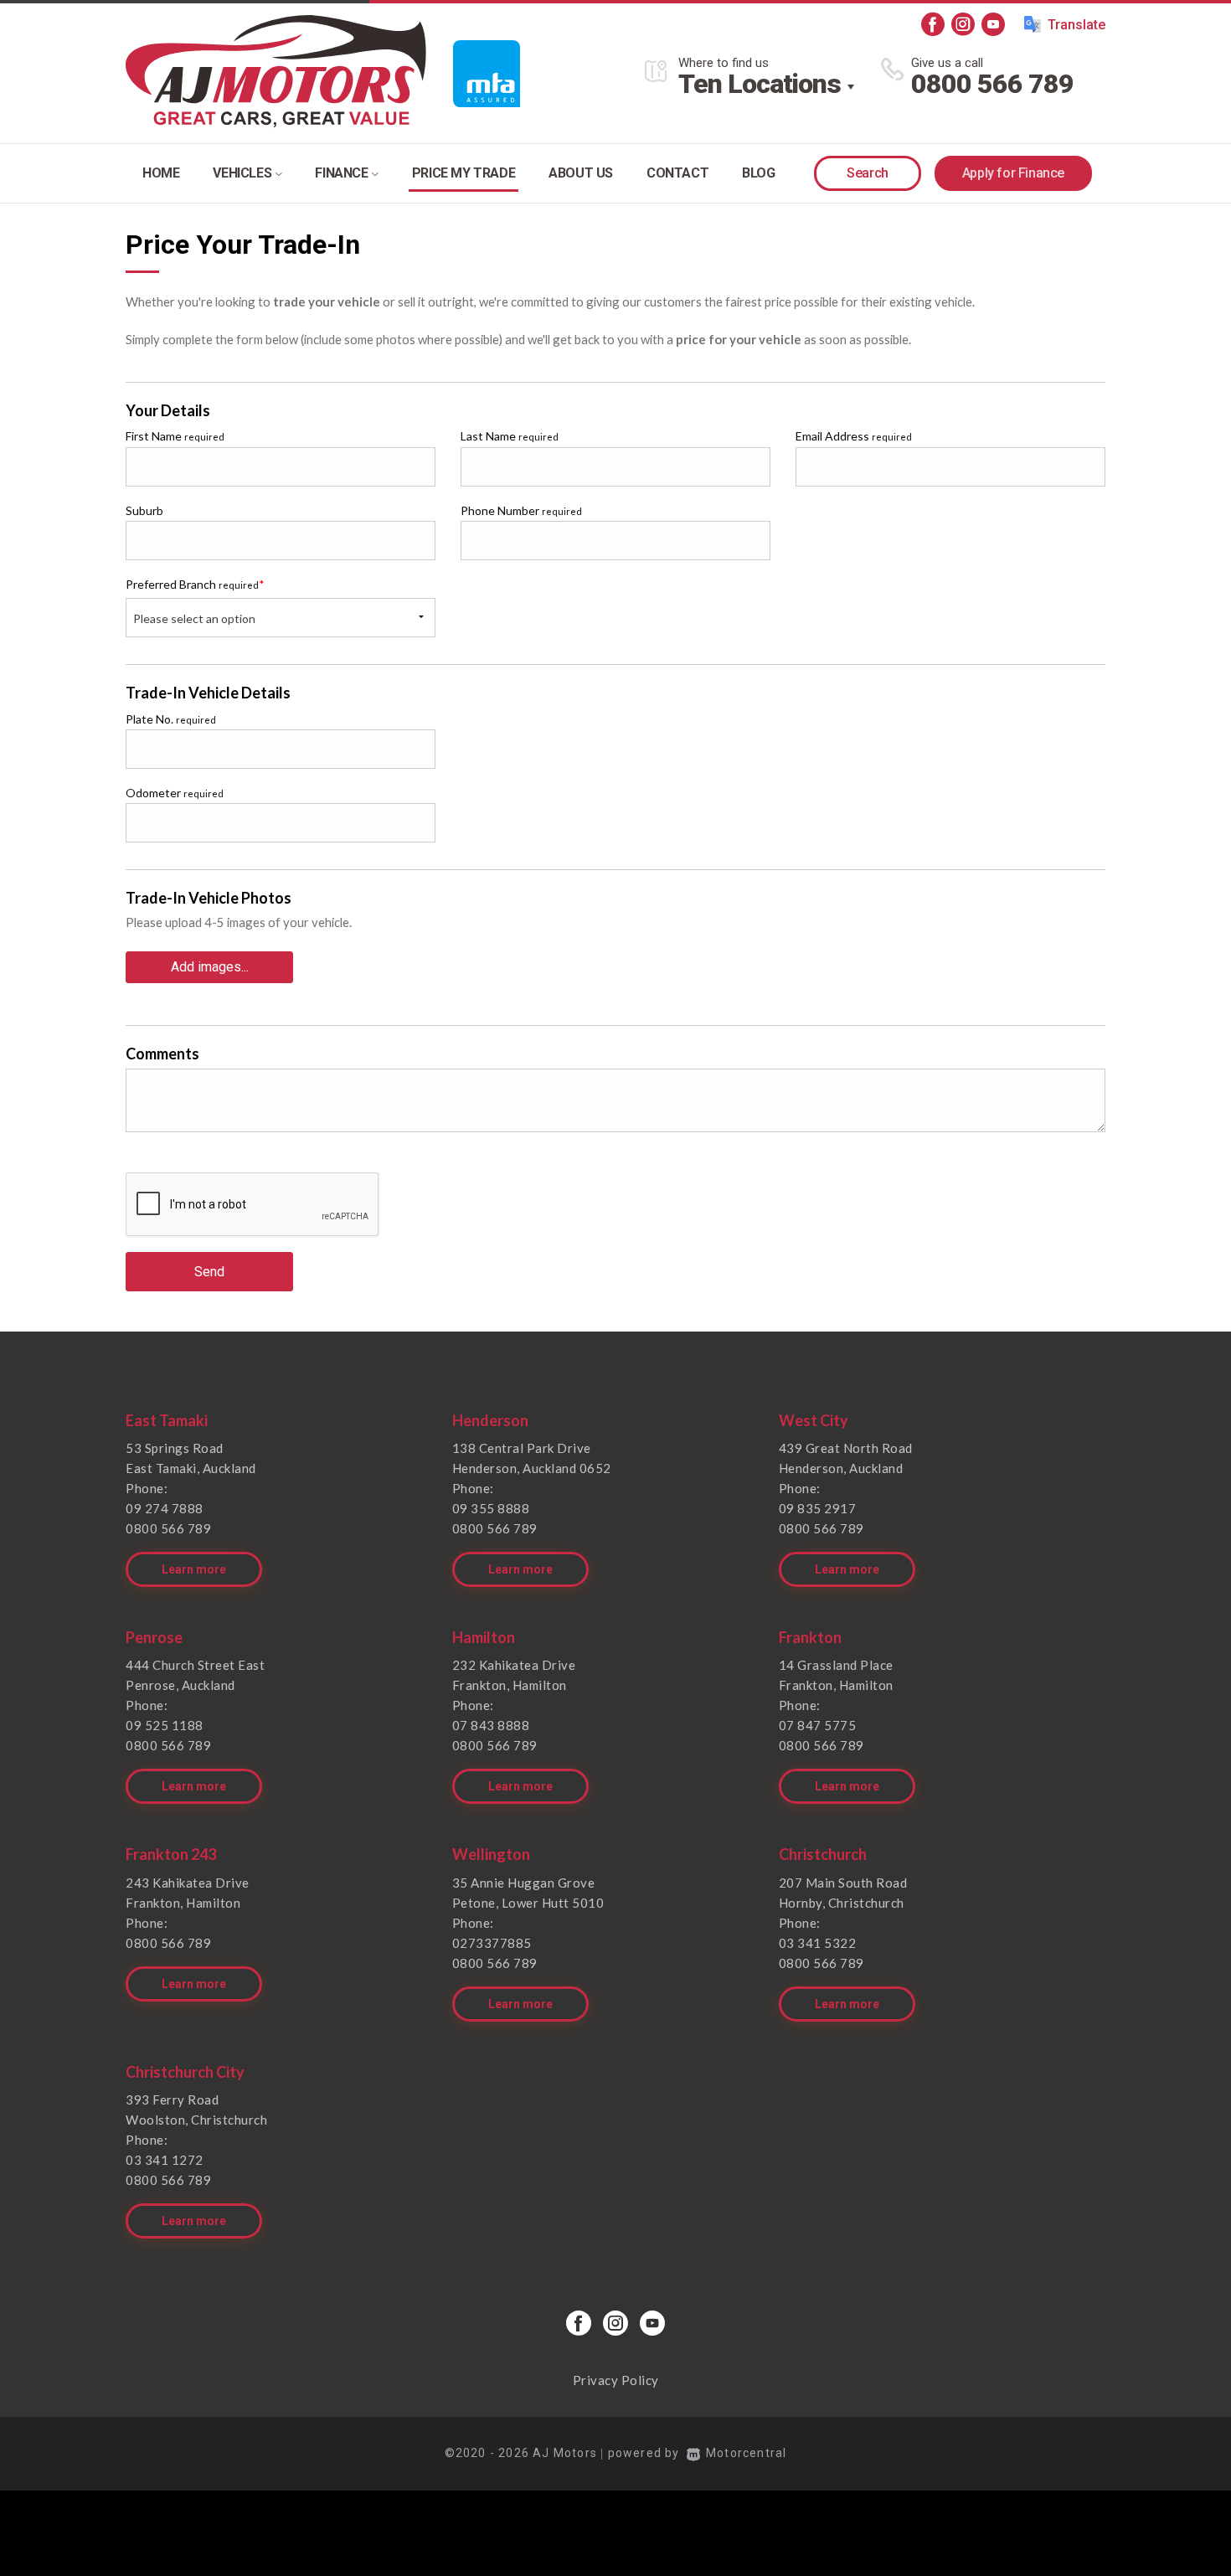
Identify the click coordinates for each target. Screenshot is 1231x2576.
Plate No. (171, 719)
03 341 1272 (165, 2160)
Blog (758, 173)
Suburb (144, 510)
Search (868, 173)
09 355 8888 (491, 1508)
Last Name (510, 436)
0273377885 (492, 1943)
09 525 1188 (165, 1725)
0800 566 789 (992, 84)
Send (209, 1272)
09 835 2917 (818, 1508)
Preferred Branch (195, 584)
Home (161, 173)
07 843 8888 (491, 1725)
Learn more (194, 1569)
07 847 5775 (818, 1725)
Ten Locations (760, 84)
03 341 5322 (818, 1943)
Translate (1076, 25)
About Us (581, 173)
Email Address (854, 436)
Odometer (175, 793)
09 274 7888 (165, 1508)
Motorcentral (746, 2453)
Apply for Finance (1013, 173)
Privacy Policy (616, 2380)
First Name (175, 436)
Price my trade (464, 173)
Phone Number (521, 510)
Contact (677, 173)
